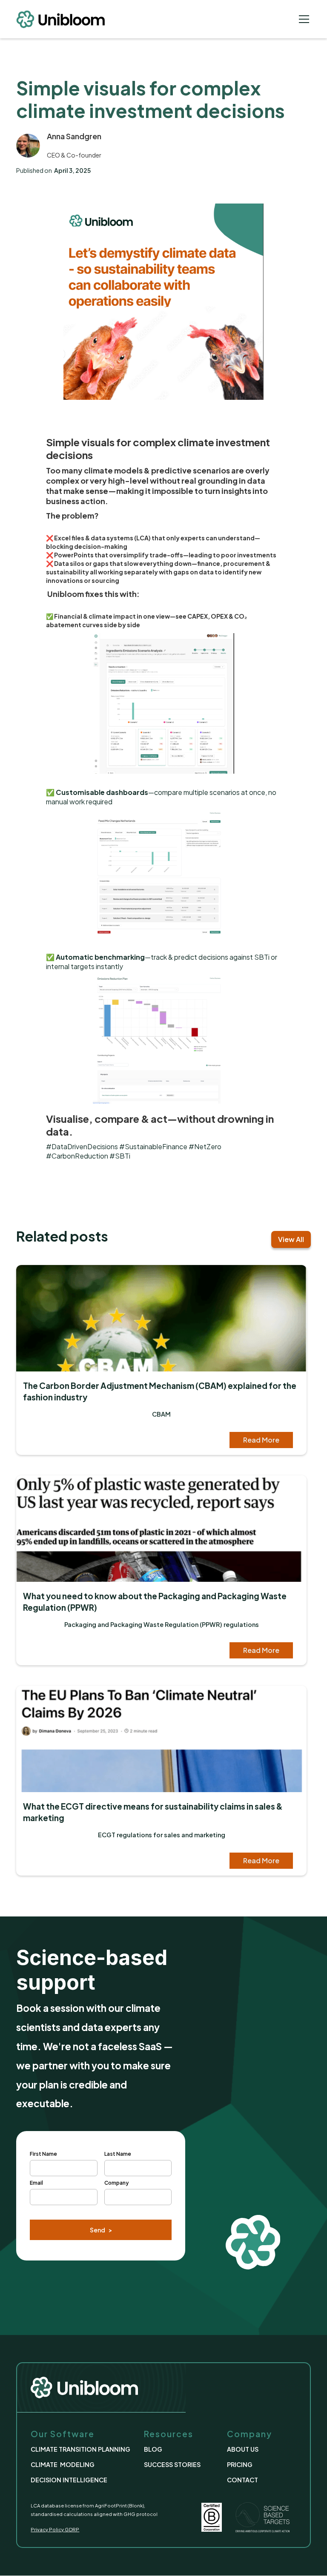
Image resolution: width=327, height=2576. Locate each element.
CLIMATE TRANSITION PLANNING (80, 2449)
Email (36, 2183)
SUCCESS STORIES (172, 2464)
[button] (302, 19)
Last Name (118, 2154)
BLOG (153, 2449)
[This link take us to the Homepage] (67, 19)
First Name (43, 2154)
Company (116, 2183)
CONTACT (242, 2480)
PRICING (240, 2464)
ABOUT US (243, 2449)
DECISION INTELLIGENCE (69, 2480)
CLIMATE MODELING (63, 2464)
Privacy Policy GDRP (55, 2529)
